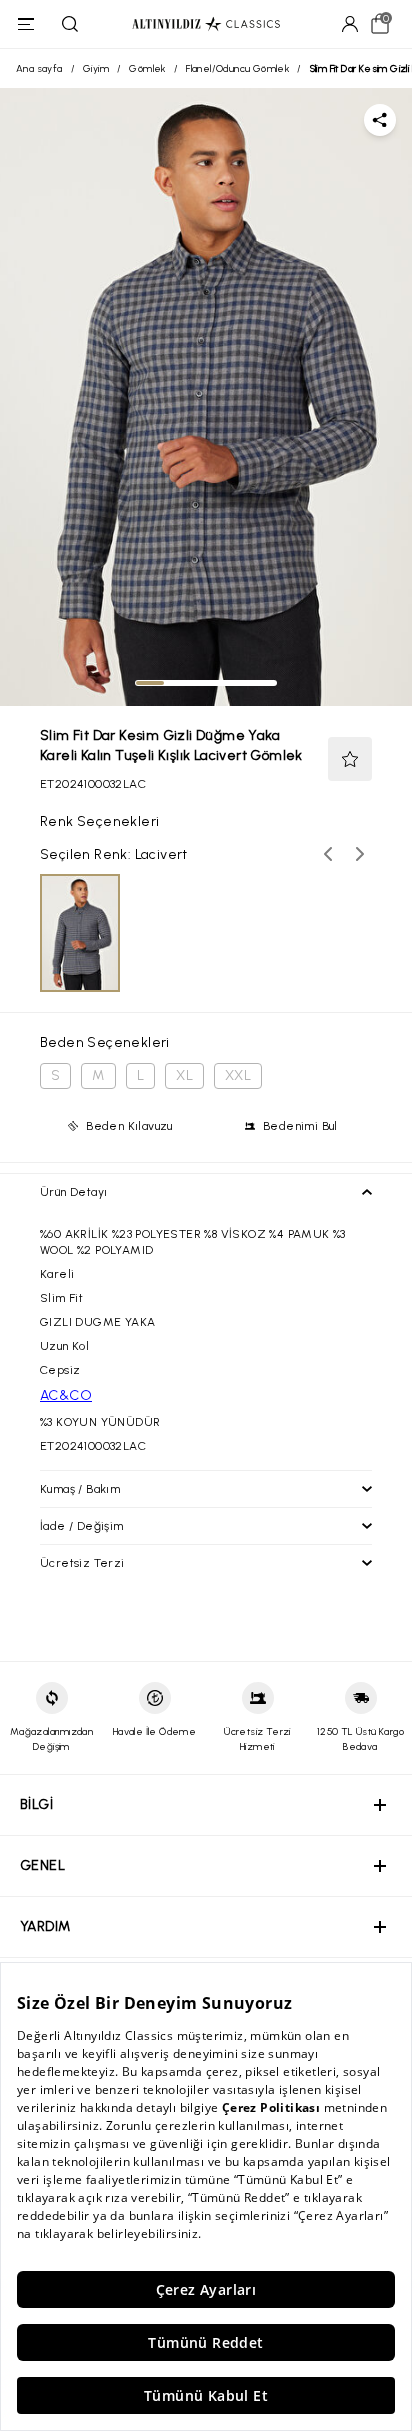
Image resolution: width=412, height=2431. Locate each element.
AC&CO (66, 1395)
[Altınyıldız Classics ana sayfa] (206, 24)
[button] (350, 759)
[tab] (150, 683)
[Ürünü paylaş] (380, 120)
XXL (238, 1075)
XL (184, 1075)
